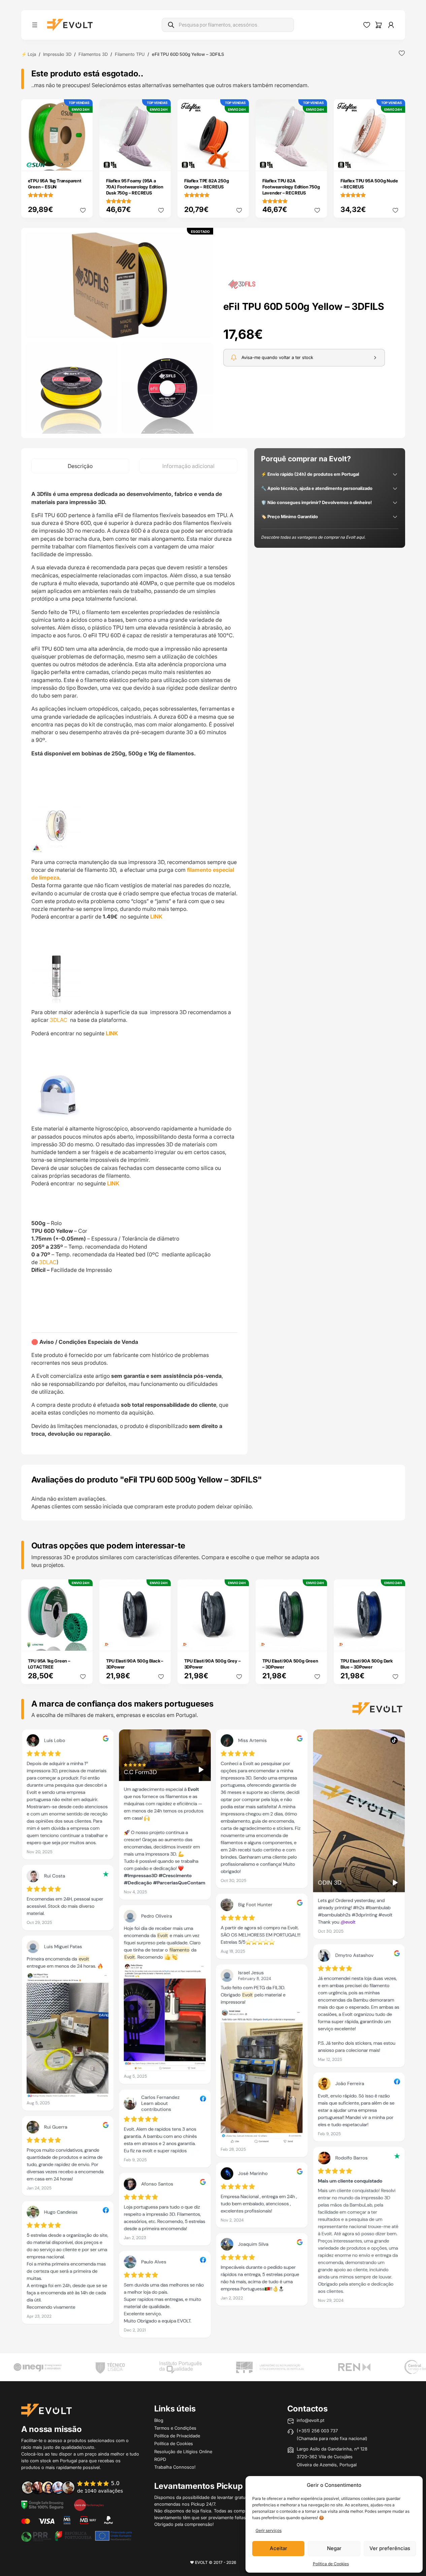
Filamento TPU (130, 54)
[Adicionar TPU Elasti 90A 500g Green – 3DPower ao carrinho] (317, 1641)
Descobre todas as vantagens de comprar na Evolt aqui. (313, 537)
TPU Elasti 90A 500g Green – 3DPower (290, 1664)
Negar (334, 2548)
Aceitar (278, 2548)
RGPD (160, 2459)
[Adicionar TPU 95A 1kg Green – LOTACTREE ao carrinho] (83, 1641)
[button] (119, 285)
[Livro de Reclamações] (89, 2504)
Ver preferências (390, 2548)
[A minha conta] (391, 25)
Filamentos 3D (93, 54)
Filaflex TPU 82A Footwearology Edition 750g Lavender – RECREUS (291, 187)
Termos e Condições (175, 2428)
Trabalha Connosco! (175, 2467)
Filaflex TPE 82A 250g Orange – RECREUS (207, 184)
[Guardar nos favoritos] (402, 53)
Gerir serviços (269, 2530)
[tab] (80, 466)
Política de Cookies (331, 2564)
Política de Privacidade (177, 2436)
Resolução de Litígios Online (183, 2452)
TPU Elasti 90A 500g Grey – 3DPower (212, 1664)
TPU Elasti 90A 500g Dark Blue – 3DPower (367, 1664)
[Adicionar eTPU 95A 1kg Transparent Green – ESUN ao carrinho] (83, 161)
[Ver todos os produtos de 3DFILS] (242, 284)
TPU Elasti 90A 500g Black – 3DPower (135, 1664)
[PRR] (76, 2536)
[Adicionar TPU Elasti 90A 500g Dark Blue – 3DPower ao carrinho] (395, 1641)
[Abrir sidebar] (35, 25)
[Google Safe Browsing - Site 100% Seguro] (42, 2504)
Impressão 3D (57, 54)
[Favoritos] (367, 25)
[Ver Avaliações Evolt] (213, 2036)
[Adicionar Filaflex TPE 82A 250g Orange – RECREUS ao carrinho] (239, 161)
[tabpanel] (134, 964)
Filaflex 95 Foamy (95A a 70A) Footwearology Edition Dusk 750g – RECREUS (135, 187)
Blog (159, 2420)
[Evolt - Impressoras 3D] (70, 25)
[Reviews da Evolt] (77, 2487)
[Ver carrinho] (379, 25)
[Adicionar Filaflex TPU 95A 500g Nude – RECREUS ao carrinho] (395, 161)
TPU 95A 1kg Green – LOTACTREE (49, 1664)
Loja (32, 54)
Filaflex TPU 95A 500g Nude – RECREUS (369, 184)
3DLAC (59, 1020)
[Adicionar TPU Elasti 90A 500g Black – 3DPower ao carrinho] (161, 1641)
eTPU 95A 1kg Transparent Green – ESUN (55, 184)
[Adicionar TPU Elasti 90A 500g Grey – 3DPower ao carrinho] (239, 1641)
